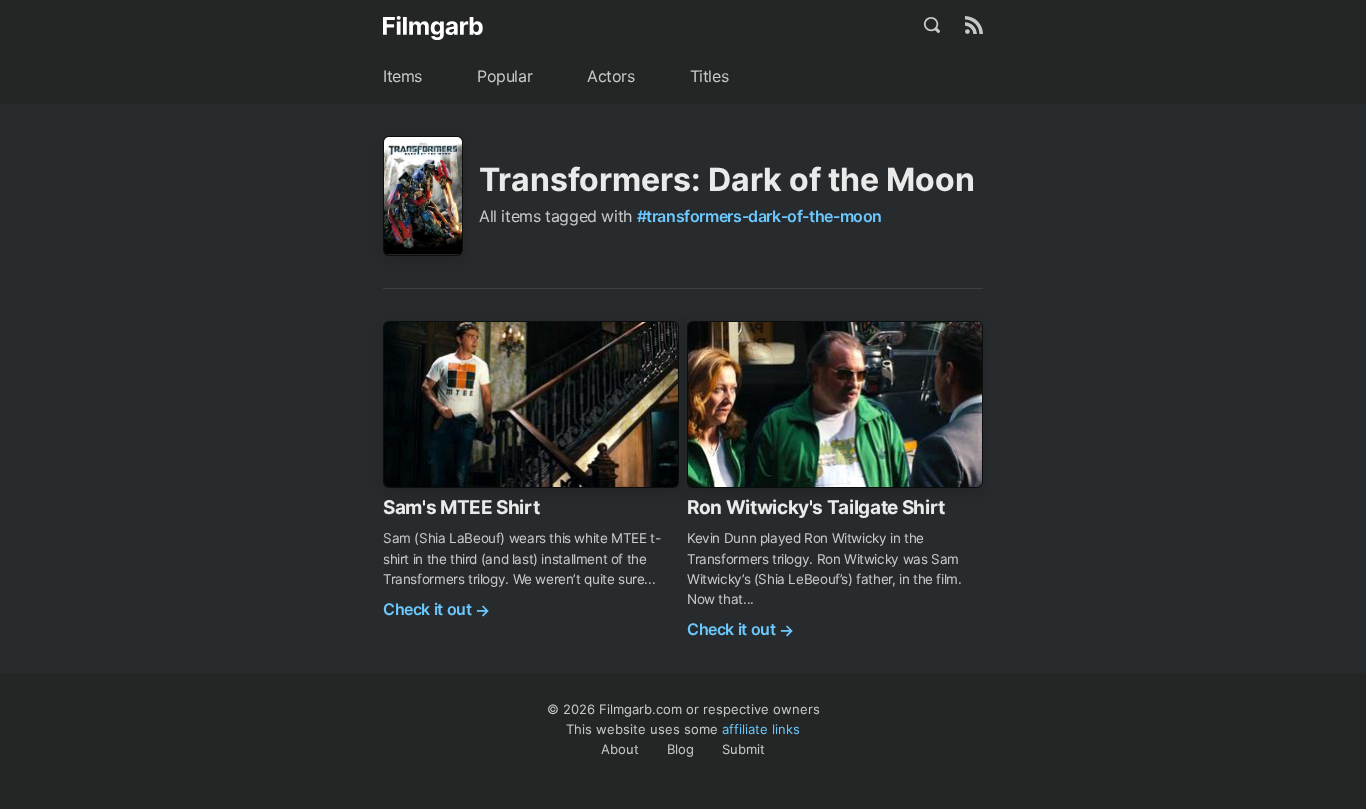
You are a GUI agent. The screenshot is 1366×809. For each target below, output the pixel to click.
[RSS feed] (974, 25)
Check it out (436, 609)
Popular (504, 76)
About (620, 749)
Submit (743, 749)
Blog (680, 749)
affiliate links (761, 729)
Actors (611, 76)
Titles (709, 76)
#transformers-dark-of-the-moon (759, 216)
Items (402, 76)
